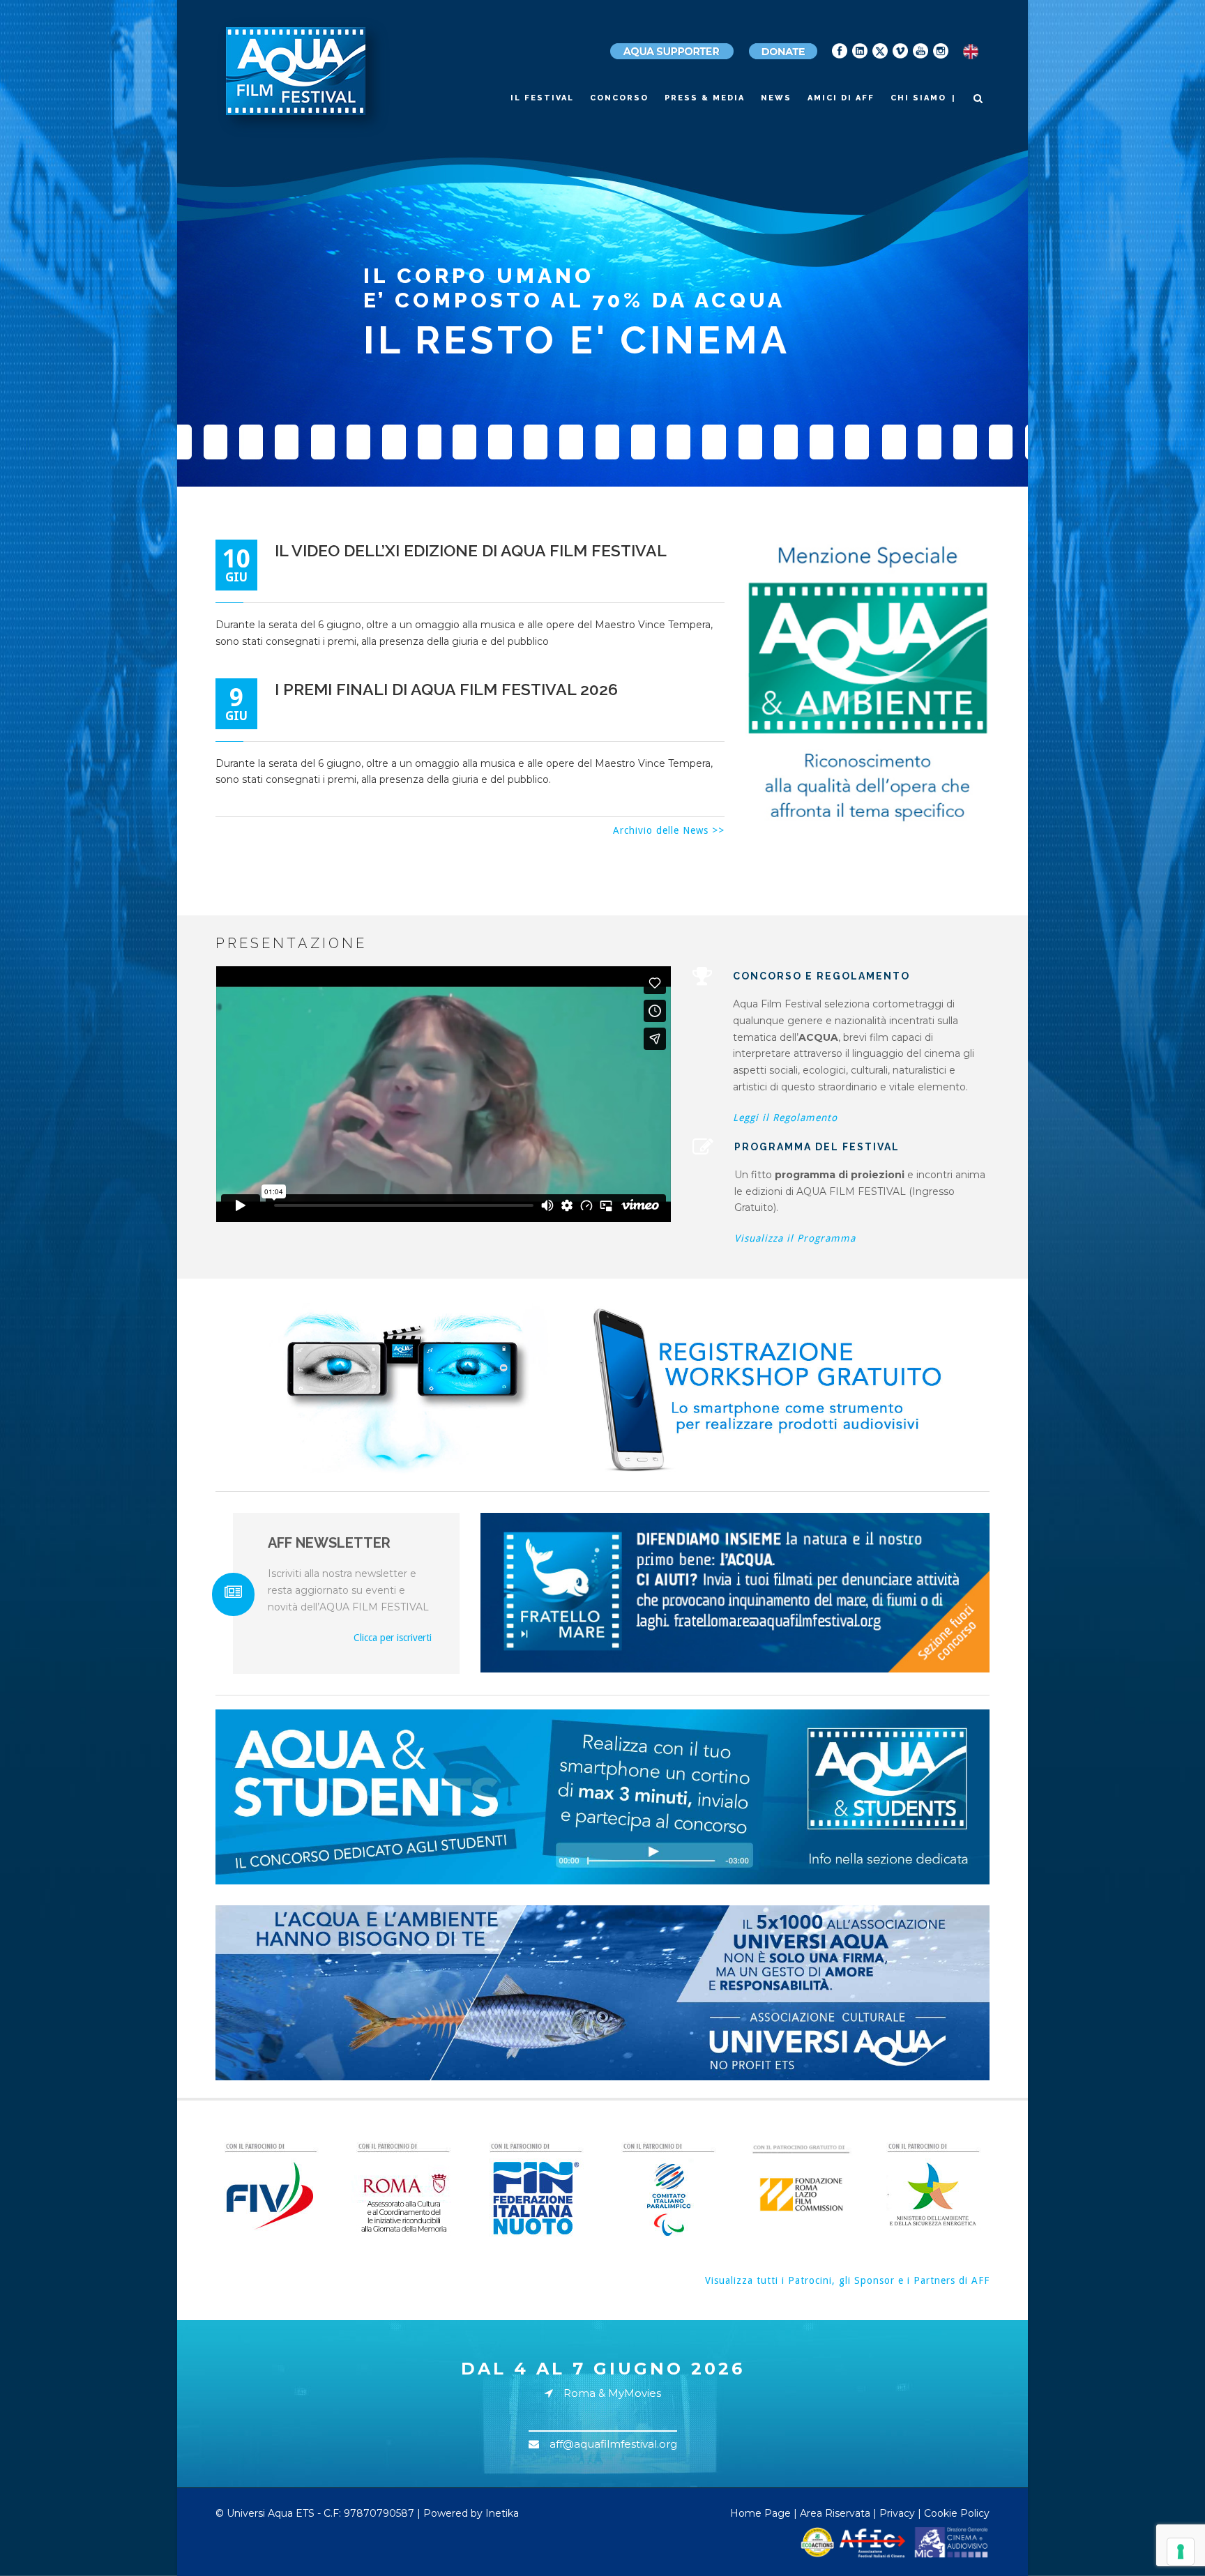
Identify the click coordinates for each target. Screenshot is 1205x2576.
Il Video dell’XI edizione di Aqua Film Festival (471, 550)
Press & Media (705, 98)
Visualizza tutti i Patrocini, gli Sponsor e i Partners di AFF (847, 2280)
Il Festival (542, 98)
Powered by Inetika (471, 2513)
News (776, 98)
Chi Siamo (918, 98)
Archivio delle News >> (669, 830)
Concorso (619, 98)
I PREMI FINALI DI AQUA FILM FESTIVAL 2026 (446, 689)
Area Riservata (835, 2513)
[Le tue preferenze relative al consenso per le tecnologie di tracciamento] (1181, 2552)
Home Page (760, 2513)
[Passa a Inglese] (971, 52)
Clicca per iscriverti (393, 1638)
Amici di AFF (841, 98)
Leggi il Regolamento (785, 1118)
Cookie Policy (957, 2513)
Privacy (897, 2513)
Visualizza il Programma (795, 1238)
